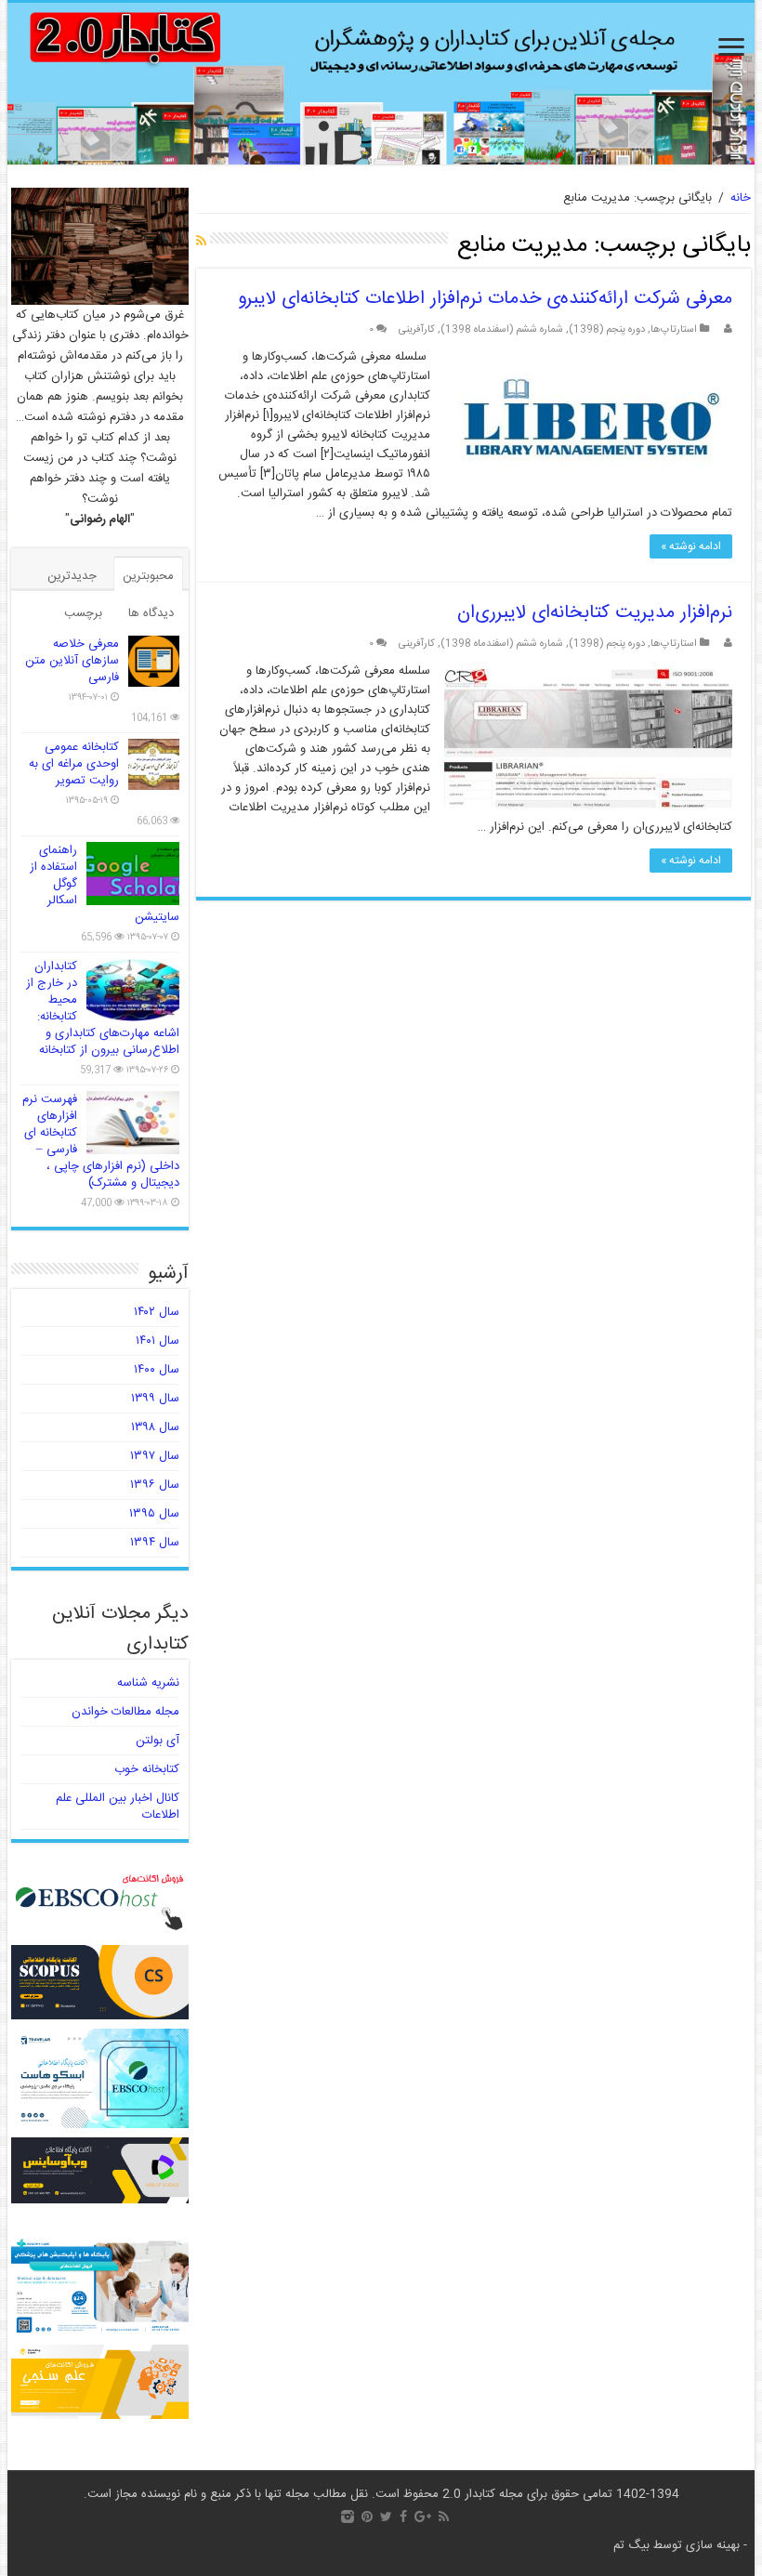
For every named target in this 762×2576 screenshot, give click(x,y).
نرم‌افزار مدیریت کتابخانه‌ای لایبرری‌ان (595, 613)
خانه (741, 198)
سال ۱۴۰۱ (158, 1341)
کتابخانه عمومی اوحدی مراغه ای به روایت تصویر (74, 764)
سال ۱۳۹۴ (155, 1543)
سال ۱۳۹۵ (154, 1514)
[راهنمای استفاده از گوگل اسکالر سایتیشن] (133, 874)
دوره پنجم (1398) (607, 329)
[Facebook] (403, 2517)
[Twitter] (386, 2517)
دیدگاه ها (151, 613)
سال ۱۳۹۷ (155, 1456)
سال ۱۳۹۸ (155, 1427)
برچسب (83, 613)
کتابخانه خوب (147, 1769)
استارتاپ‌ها (674, 329)
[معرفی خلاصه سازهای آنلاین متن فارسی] (154, 661)
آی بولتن (158, 1741)
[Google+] (423, 2517)
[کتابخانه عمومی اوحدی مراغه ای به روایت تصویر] (154, 764)
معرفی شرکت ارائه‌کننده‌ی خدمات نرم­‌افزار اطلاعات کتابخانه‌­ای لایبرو (485, 299)
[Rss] (444, 2517)
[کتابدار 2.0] (381, 84)
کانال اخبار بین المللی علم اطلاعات (118, 1807)
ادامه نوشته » (691, 546)
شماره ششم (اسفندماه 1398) (502, 329)
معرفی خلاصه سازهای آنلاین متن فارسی (72, 661)
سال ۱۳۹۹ (155, 1399)
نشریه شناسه (148, 1683)
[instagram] (348, 2517)
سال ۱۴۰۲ (157, 1312)
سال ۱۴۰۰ (157, 1370)
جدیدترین (72, 576)
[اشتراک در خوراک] (201, 243)
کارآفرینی (417, 329)
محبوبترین (148, 576)
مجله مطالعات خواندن (125, 1712)
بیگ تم (631, 2545)
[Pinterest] (367, 2517)
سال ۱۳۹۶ (155, 1485)
